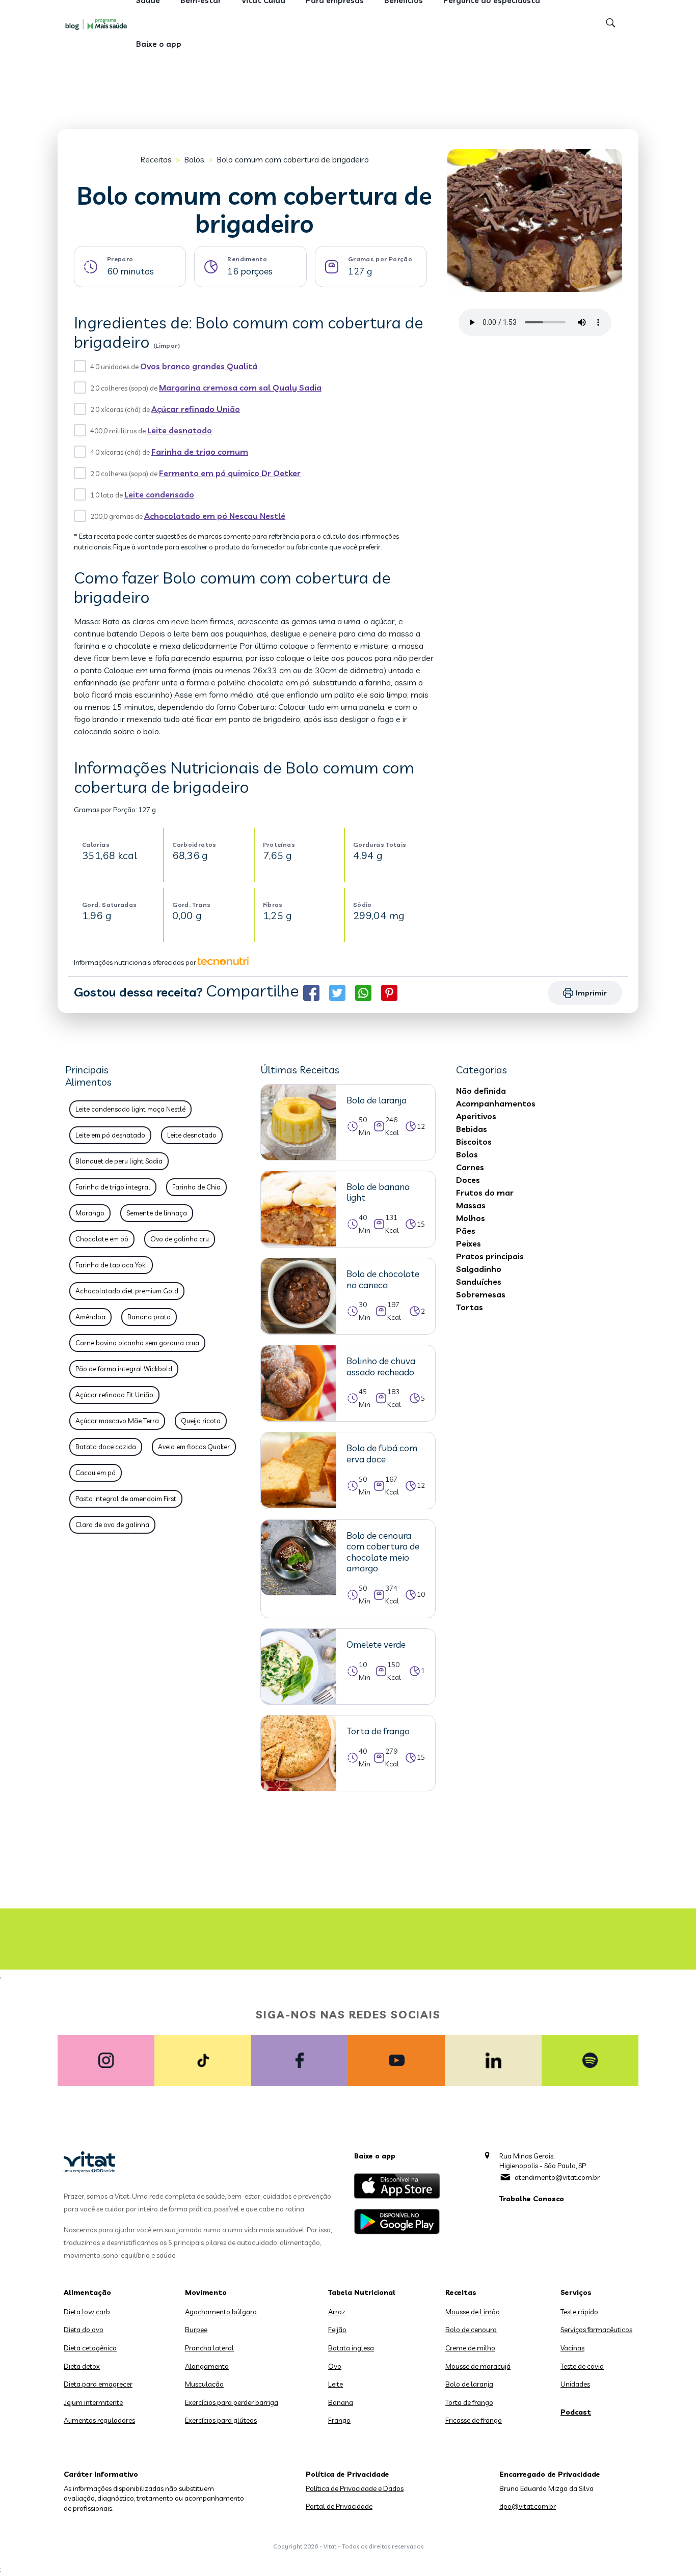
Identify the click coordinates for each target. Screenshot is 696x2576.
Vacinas (572, 2348)
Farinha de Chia (196, 1187)
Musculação (204, 2384)
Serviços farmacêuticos (596, 2330)
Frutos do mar (485, 1193)
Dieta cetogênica (90, 2348)
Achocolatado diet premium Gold (127, 1291)
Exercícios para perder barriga (232, 2402)
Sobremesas (481, 1294)
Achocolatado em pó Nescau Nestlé (215, 516)
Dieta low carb (87, 2312)
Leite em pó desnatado (110, 1135)
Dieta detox (82, 2366)
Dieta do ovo (84, 2330)
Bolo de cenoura (471, 2330)
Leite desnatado (180, 430)
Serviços (576, 2292)
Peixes (469, 1243)
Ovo (335, 2366)
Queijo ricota (201, 1421)
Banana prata (149, 1317)
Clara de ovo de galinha (112, 1525)
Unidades (575, 2384)
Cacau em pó (96, 1473)
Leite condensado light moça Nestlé (130, 1109)
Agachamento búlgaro (221, 2312)
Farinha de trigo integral (113, 1187)
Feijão (337, 2330)
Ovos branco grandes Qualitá (199, 366)
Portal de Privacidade (339, 2506)
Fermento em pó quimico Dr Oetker (230, 473)
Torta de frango (469, 2402)
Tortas (470, 1307)
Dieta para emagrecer (98, 2384)
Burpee (196, 2330)
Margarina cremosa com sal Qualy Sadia (240, 387)
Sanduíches (479, 1282)
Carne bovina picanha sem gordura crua (137, 1343)
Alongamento (207, 2366)
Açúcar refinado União (196, 409)
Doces (468, 1180)
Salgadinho (479, 1269)
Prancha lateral (209, 2348)
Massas (471, 1205)
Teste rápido (579, 2312)
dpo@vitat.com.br (528, 2506)
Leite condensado (159, 494)
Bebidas (472, 1129)
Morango (90, 1213)
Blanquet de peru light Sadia (119, 1161)
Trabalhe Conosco (532, 2199)
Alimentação (87, 2292)
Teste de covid (582, 2366)
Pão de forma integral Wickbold (124, 1369)
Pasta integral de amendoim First (126, 1499)
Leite (336, 2384)
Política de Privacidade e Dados (355, 2488)
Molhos (471, 1218)
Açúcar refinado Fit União (114, 1395)
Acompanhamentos (496, 1103)
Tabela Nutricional (362, 2292)
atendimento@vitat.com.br (557, 2177)
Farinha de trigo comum (200, 452)
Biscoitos (474, 1142)
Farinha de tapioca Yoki (111, 1265)
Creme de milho (470, 2348)
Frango (339, 2420)
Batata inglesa (351, 2348)
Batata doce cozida (106, 1447)
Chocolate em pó (102, 1239)
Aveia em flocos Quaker (194, 1447)
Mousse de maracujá (478, 2366)
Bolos (194, 159)
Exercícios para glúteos (221, 2420)
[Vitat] (98, 24)
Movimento (206, 2292)
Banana (341, 2402)
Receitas (156, 159)
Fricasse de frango (474, 2420)
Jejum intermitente (93, 2402)
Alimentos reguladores (99, 2420)
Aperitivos (476, 1116)
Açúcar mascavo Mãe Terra (117, 1421)
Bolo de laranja (469, 2384)
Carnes (470, 1167)
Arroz (337, 2312)
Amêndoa (90, 1317)
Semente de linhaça (157, 1213)
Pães (466, 1231)
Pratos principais (490, 1256)
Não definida (481, 1091)
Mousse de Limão (473, 2312)
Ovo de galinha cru (180, 1239)
